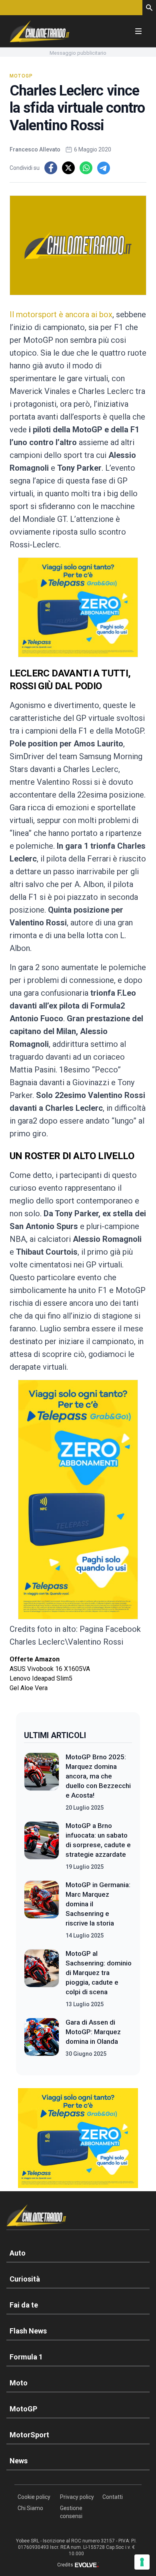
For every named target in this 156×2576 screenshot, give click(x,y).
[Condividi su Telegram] (104, 168)
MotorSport (29, 2435)
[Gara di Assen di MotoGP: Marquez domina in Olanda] (42, 2038)
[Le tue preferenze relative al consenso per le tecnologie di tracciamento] (142, 2562)
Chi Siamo (30, 2508)
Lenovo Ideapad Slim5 (41, 1678)
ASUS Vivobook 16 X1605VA (50, 1669)
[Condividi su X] (68, 168)
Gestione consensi (71, 2512)
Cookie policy (34, 2497)
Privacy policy (77, 2497)
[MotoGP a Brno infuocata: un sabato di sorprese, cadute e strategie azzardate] (42, 1846)
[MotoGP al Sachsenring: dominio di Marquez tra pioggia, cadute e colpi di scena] (42, 1979)
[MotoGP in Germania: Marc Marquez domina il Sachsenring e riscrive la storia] (42, 1910)
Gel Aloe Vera (29, 1688)
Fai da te (24, 2305)
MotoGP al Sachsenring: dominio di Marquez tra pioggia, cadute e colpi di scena (99, 1973)
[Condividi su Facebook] (51, 168)
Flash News (28, 2331)
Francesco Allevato (35, 149)
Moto (19, 2383)
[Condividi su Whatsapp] (86, 168)
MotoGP (21, 76)
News (19, 2461)
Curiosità (25, 2279)
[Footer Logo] (78, 2217)
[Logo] (40, 31)
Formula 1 (26, 2357)
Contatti (113, 2497)
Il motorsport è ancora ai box (61, 314)
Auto (18, 2253)
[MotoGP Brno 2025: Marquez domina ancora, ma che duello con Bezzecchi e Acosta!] (42, 1782)
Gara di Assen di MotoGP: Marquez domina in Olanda (93, 2032)
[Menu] (138, 31)
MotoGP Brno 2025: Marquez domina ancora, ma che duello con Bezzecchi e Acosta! (98, 1776)
